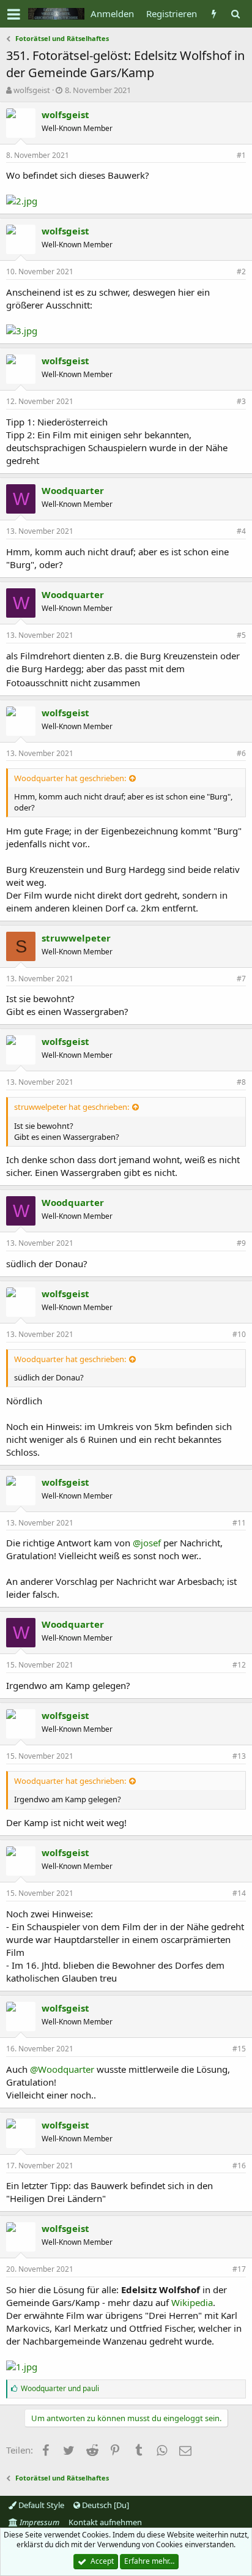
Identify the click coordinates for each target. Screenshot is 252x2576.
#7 (241, 979)
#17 (239, 2269)
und (60, 2388)
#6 (241, 753)
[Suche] (235, 14)
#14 (239, 1893)
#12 (239, 1665)
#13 (239, 1756)
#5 (241, 635)
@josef (147, 1543)
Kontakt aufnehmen (105, 2522)
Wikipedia (192, 2302)
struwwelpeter (76, 938)
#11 (239, 1523)
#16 (239, 2166)
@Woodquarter (62, 2069)
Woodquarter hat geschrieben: (70, 778)
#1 (241, 155)
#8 (241, 1082)
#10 (239, 1334)
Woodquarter (73, 490)
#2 (241, 271)
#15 (239, 2049)
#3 (241, 401)
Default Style (40, 2505)
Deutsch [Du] (105, 2505)
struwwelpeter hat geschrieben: (72, 1107)
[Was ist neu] (214, 14)
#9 (241, 1243)
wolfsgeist (32, 90)
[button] (14, 14)
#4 (241, 531)
